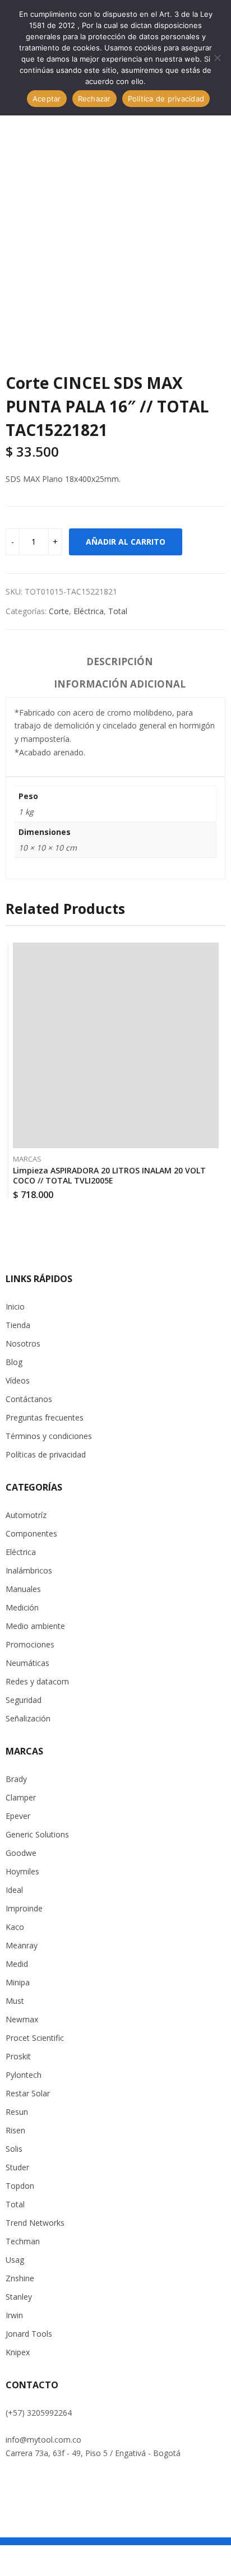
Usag (15, 2260)
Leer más (216, 1191)
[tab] (120, 663)
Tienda (18, 1325)
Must (15, 2001)
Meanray (22, 1945)
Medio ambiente (35, 1626)
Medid (17, 1964)
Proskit (18, 2056)
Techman (23, 2241)
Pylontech (24, 2075)
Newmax (22, 2019)
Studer (17, 2167)
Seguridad (24, 1700)
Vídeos (18, 1380)
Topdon (20, 2186)
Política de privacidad (166, 99)
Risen (15, 2130)
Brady (16, 1779)
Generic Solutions (37, 1834)
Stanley (19, 2297)
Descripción (120, 662)
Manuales (23, 1589)
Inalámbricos (29, 1570)
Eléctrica (89, 611)
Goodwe (21, 1853)
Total (118, 611)
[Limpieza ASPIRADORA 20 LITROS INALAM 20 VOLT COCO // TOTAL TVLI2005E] (116, 1045)
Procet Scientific (35, 2038)
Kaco (15, 1927)
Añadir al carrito (126, 542)
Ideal (14, 1890)
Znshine (20, 2278)
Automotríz (26, 1515)
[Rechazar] (217, 58)
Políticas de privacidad (46, 1454)
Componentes (31, 1533)
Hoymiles (22, 1871)
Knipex (18, 2352)
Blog (14, 1362)
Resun (17, 2112)
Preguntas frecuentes (45, 1417)
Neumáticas (27, 1663)
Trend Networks (35, 2223)
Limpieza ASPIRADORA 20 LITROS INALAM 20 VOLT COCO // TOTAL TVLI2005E (109, 1175)
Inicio (15, 1306)
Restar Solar (28, 2093)
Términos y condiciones (49, 1436)
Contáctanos (29, 1399)
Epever (18, 1816)
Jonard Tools (29, 2334)
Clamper (21, 1797)
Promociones (30, 1644)
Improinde (24, 1908)
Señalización (28, 1718)
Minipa (18, 1982)
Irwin (14, 2315)
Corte (59, 611)
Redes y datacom (37, 1681)
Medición (22, 1607)
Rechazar (94, 99)
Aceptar (47, 99)
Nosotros (23, 1343)
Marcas (27, 1159)
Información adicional (120, 684)
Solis (14, 2149)
